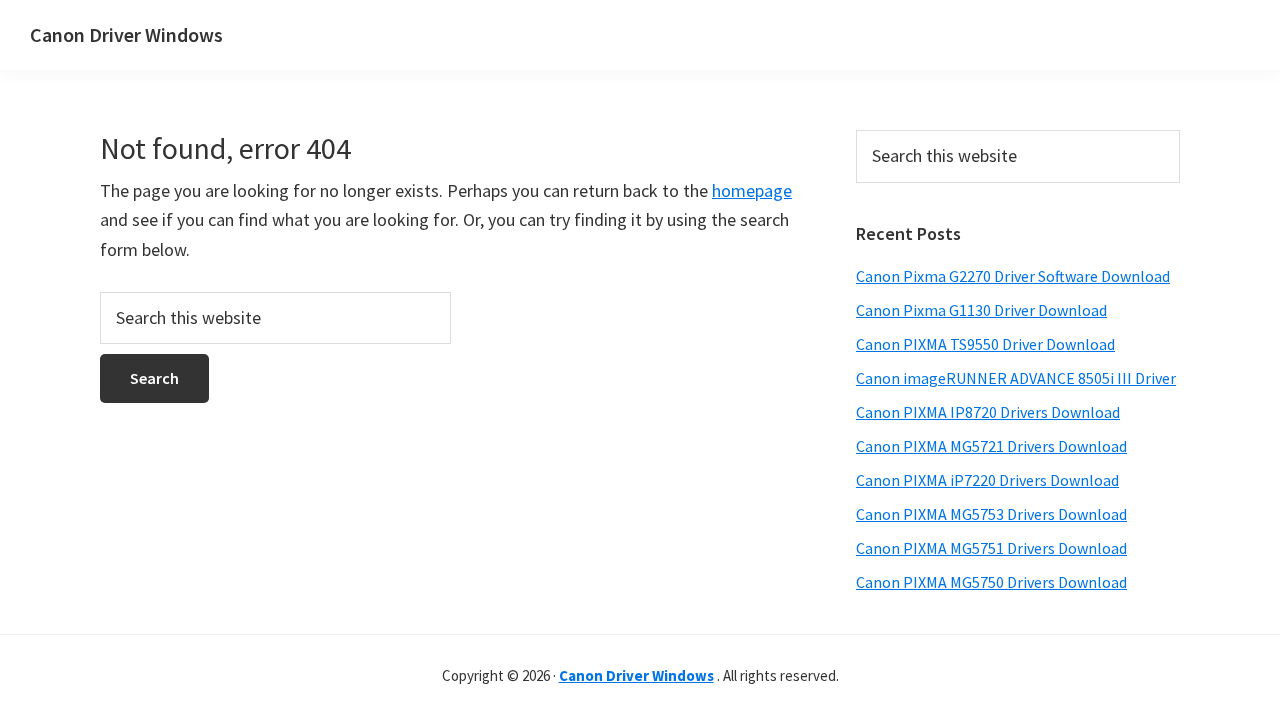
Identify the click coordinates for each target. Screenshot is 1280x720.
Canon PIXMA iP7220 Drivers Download (987, 480)
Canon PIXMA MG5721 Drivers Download (991, 446)
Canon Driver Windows (126, 34)
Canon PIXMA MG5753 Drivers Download (991, 514)
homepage (752, 190)
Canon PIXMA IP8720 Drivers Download (988, 412)
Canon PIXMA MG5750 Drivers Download (991, 582)
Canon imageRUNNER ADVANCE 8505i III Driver (1016, 378)
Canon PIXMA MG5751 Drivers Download (991, 548)
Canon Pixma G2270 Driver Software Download (1013, 276)
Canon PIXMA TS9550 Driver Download (985, 344)
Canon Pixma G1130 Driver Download (981, 310)
